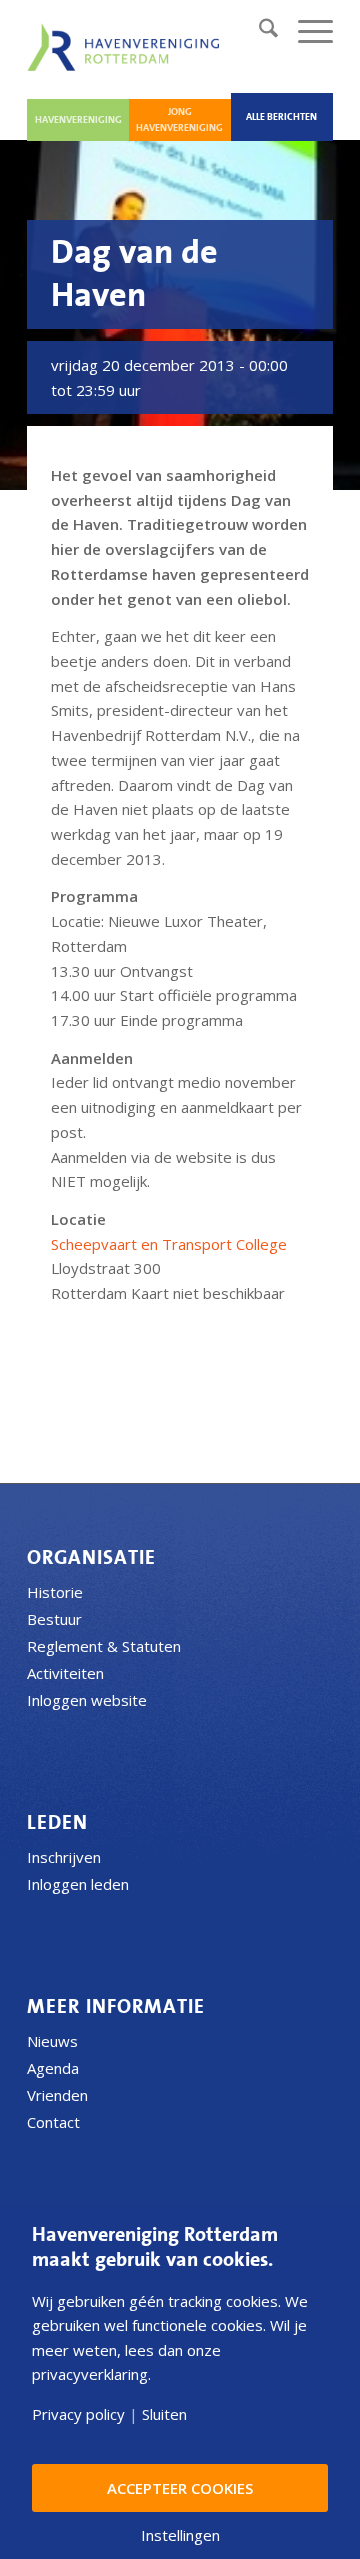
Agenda (53, 2068)
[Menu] (305, 31)
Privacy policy (78, 2414)
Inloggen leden (78, 1884)
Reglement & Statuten (104, 1646)
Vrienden (57, 2095)
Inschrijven (64, 1857)
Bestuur (54, 1619)
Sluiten (164, 2414)
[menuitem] (258, 31)
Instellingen (180, 2535)
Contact (53, 2122)
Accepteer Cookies (180, 2488)
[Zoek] (258, 31)
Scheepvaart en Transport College (169, 1244)
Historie (55, 1592)
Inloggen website (87, 1700)
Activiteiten (65, 1673)
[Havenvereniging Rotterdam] (127, 47)
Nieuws (52, 2041)
